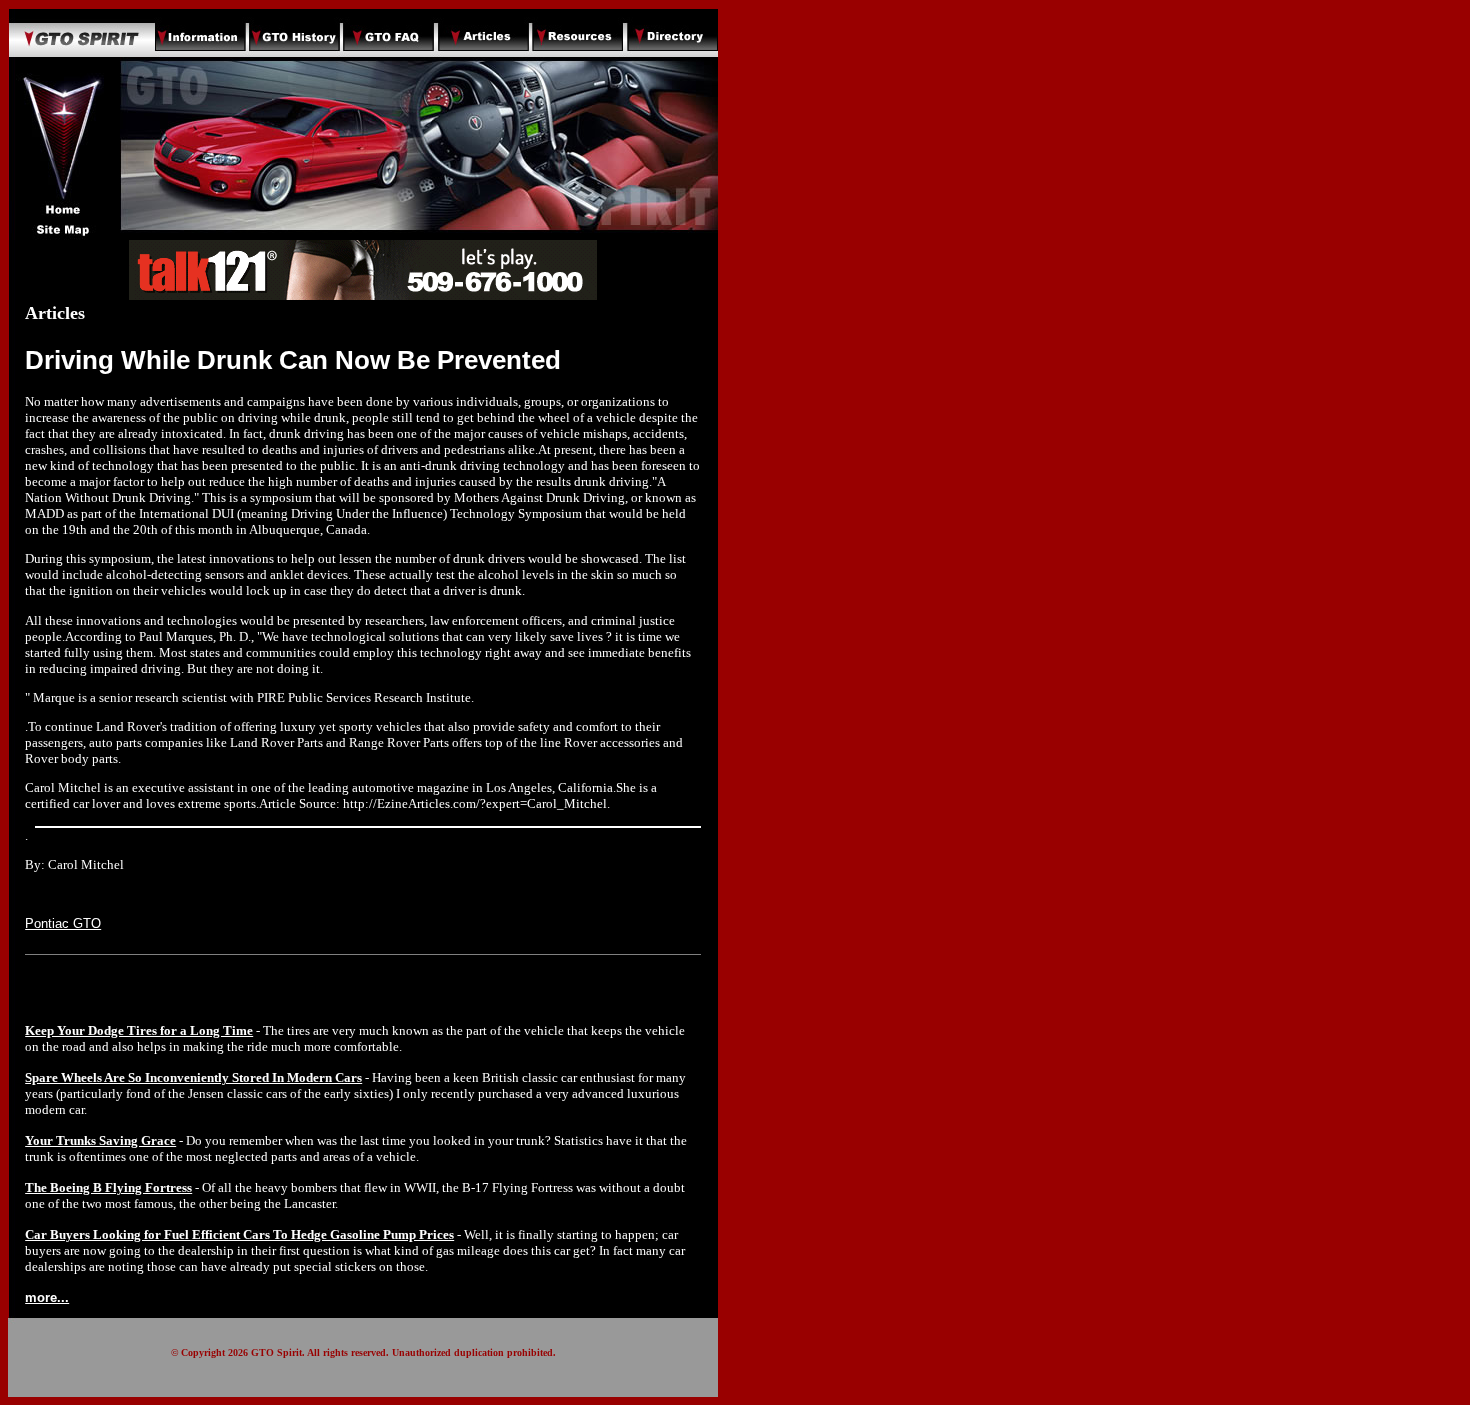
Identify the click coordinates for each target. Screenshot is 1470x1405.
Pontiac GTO (63, 923)
